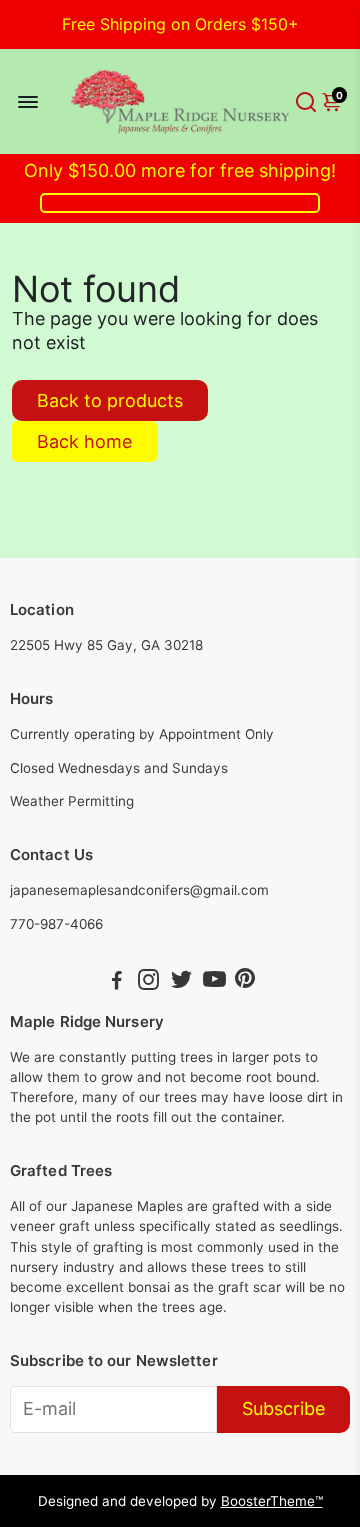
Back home (84, 441)
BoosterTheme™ (272, 1501)
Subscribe (283, 1408)
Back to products (110, 400)
